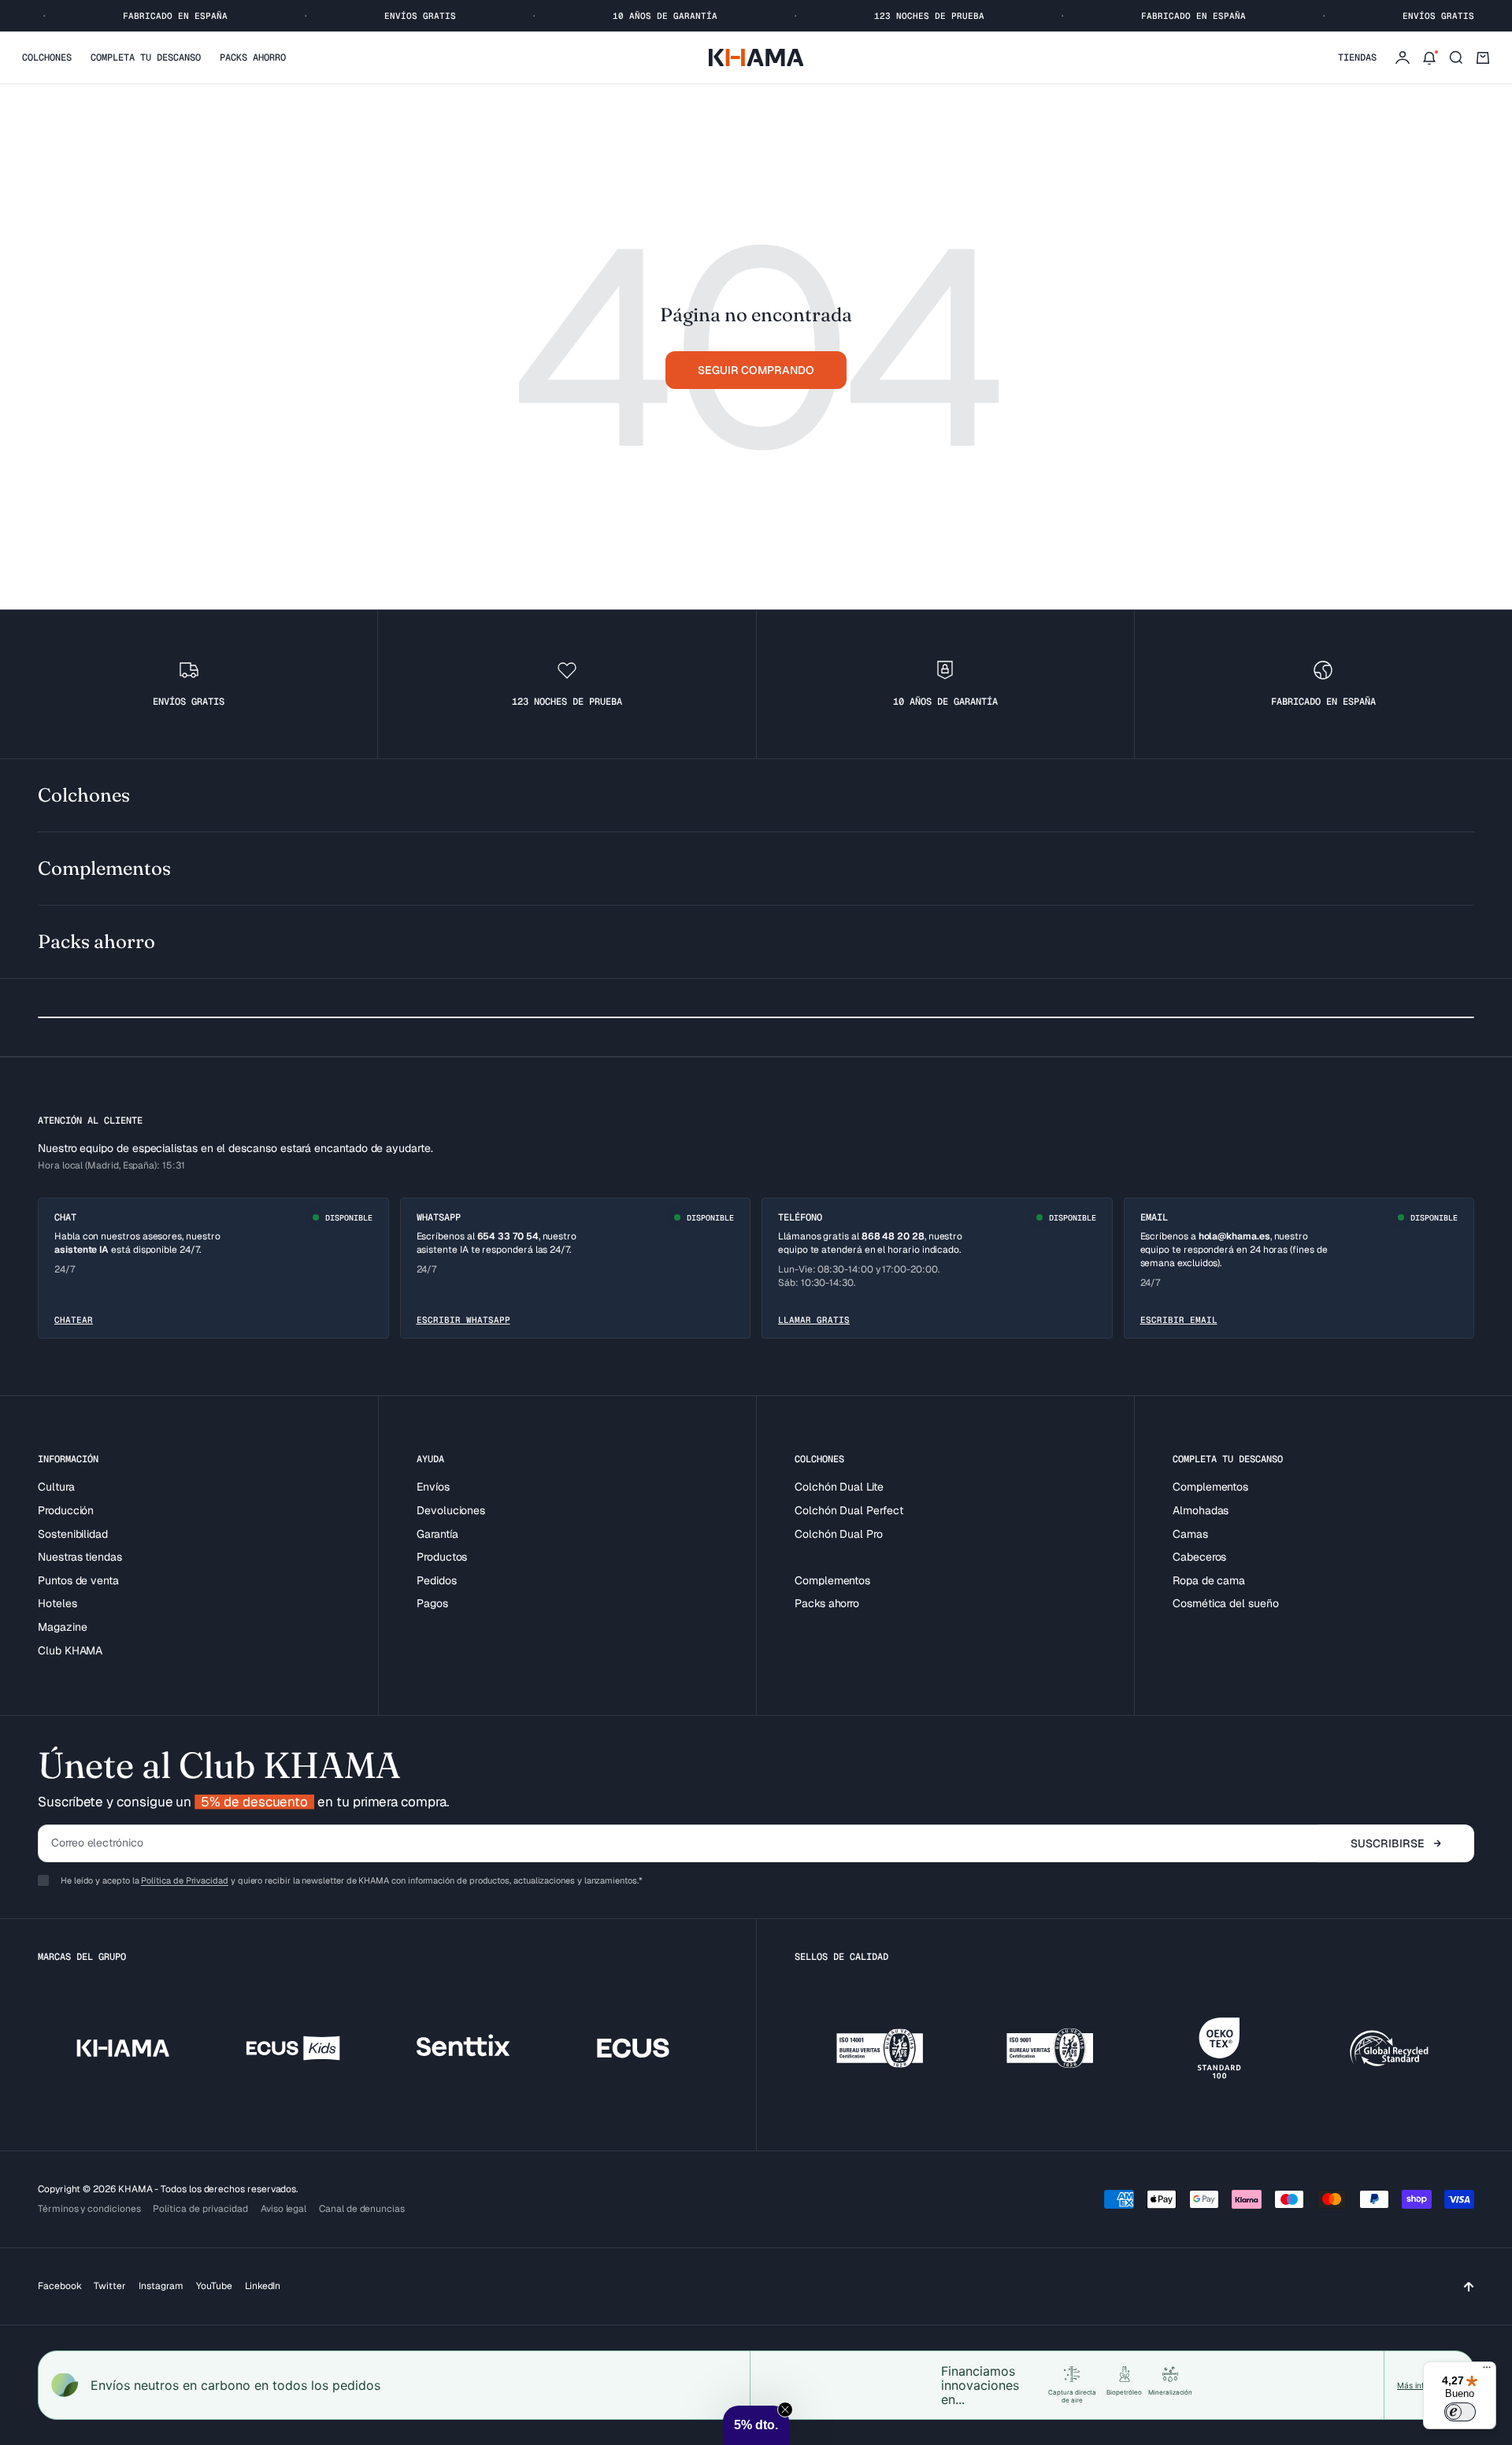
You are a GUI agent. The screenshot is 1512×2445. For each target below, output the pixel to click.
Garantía (437, 1534)
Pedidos (437, 1580)
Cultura (56, 1487)
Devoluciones (451, 1510)
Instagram (161, 2286)
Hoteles (57, 1603)
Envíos (433, 1487)
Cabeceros (1199, 1557)
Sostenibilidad (73, 1534)
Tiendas (1357, 57)
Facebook (59, 2286)
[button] (756, 2425)
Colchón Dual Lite (839, 1487)
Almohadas (1201, 1510)
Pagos (432, 1603)
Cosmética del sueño (1226, 1603)
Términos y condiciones (89, 2209)
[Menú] (1487, 2371)
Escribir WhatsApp (463, 1320)
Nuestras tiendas (80, 1557)
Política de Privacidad (184, 1880)
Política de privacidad (200, 2209)
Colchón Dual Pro (839, 1534)
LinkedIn (263, 2286)
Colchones (47, 57)
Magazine (62, 1627)
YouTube (214, 2286)
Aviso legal (283, 2209)
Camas (1190, 1534)
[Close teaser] (785, 2410)
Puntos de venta (78, 1580)
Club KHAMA (70, 1650)
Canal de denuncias (362, 2209)
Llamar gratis (814, 1320)
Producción (66, 1510)
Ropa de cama (1209, 1580)
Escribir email (1179, 1320)
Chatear (74, 1320)
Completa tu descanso (146, 57)
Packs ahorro (253, 57)
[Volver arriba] (1469, 2286)
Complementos (832, 1580)
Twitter (110, 2286)
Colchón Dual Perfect (849, 1510)
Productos (442, 1557)
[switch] (1460, 2412)
